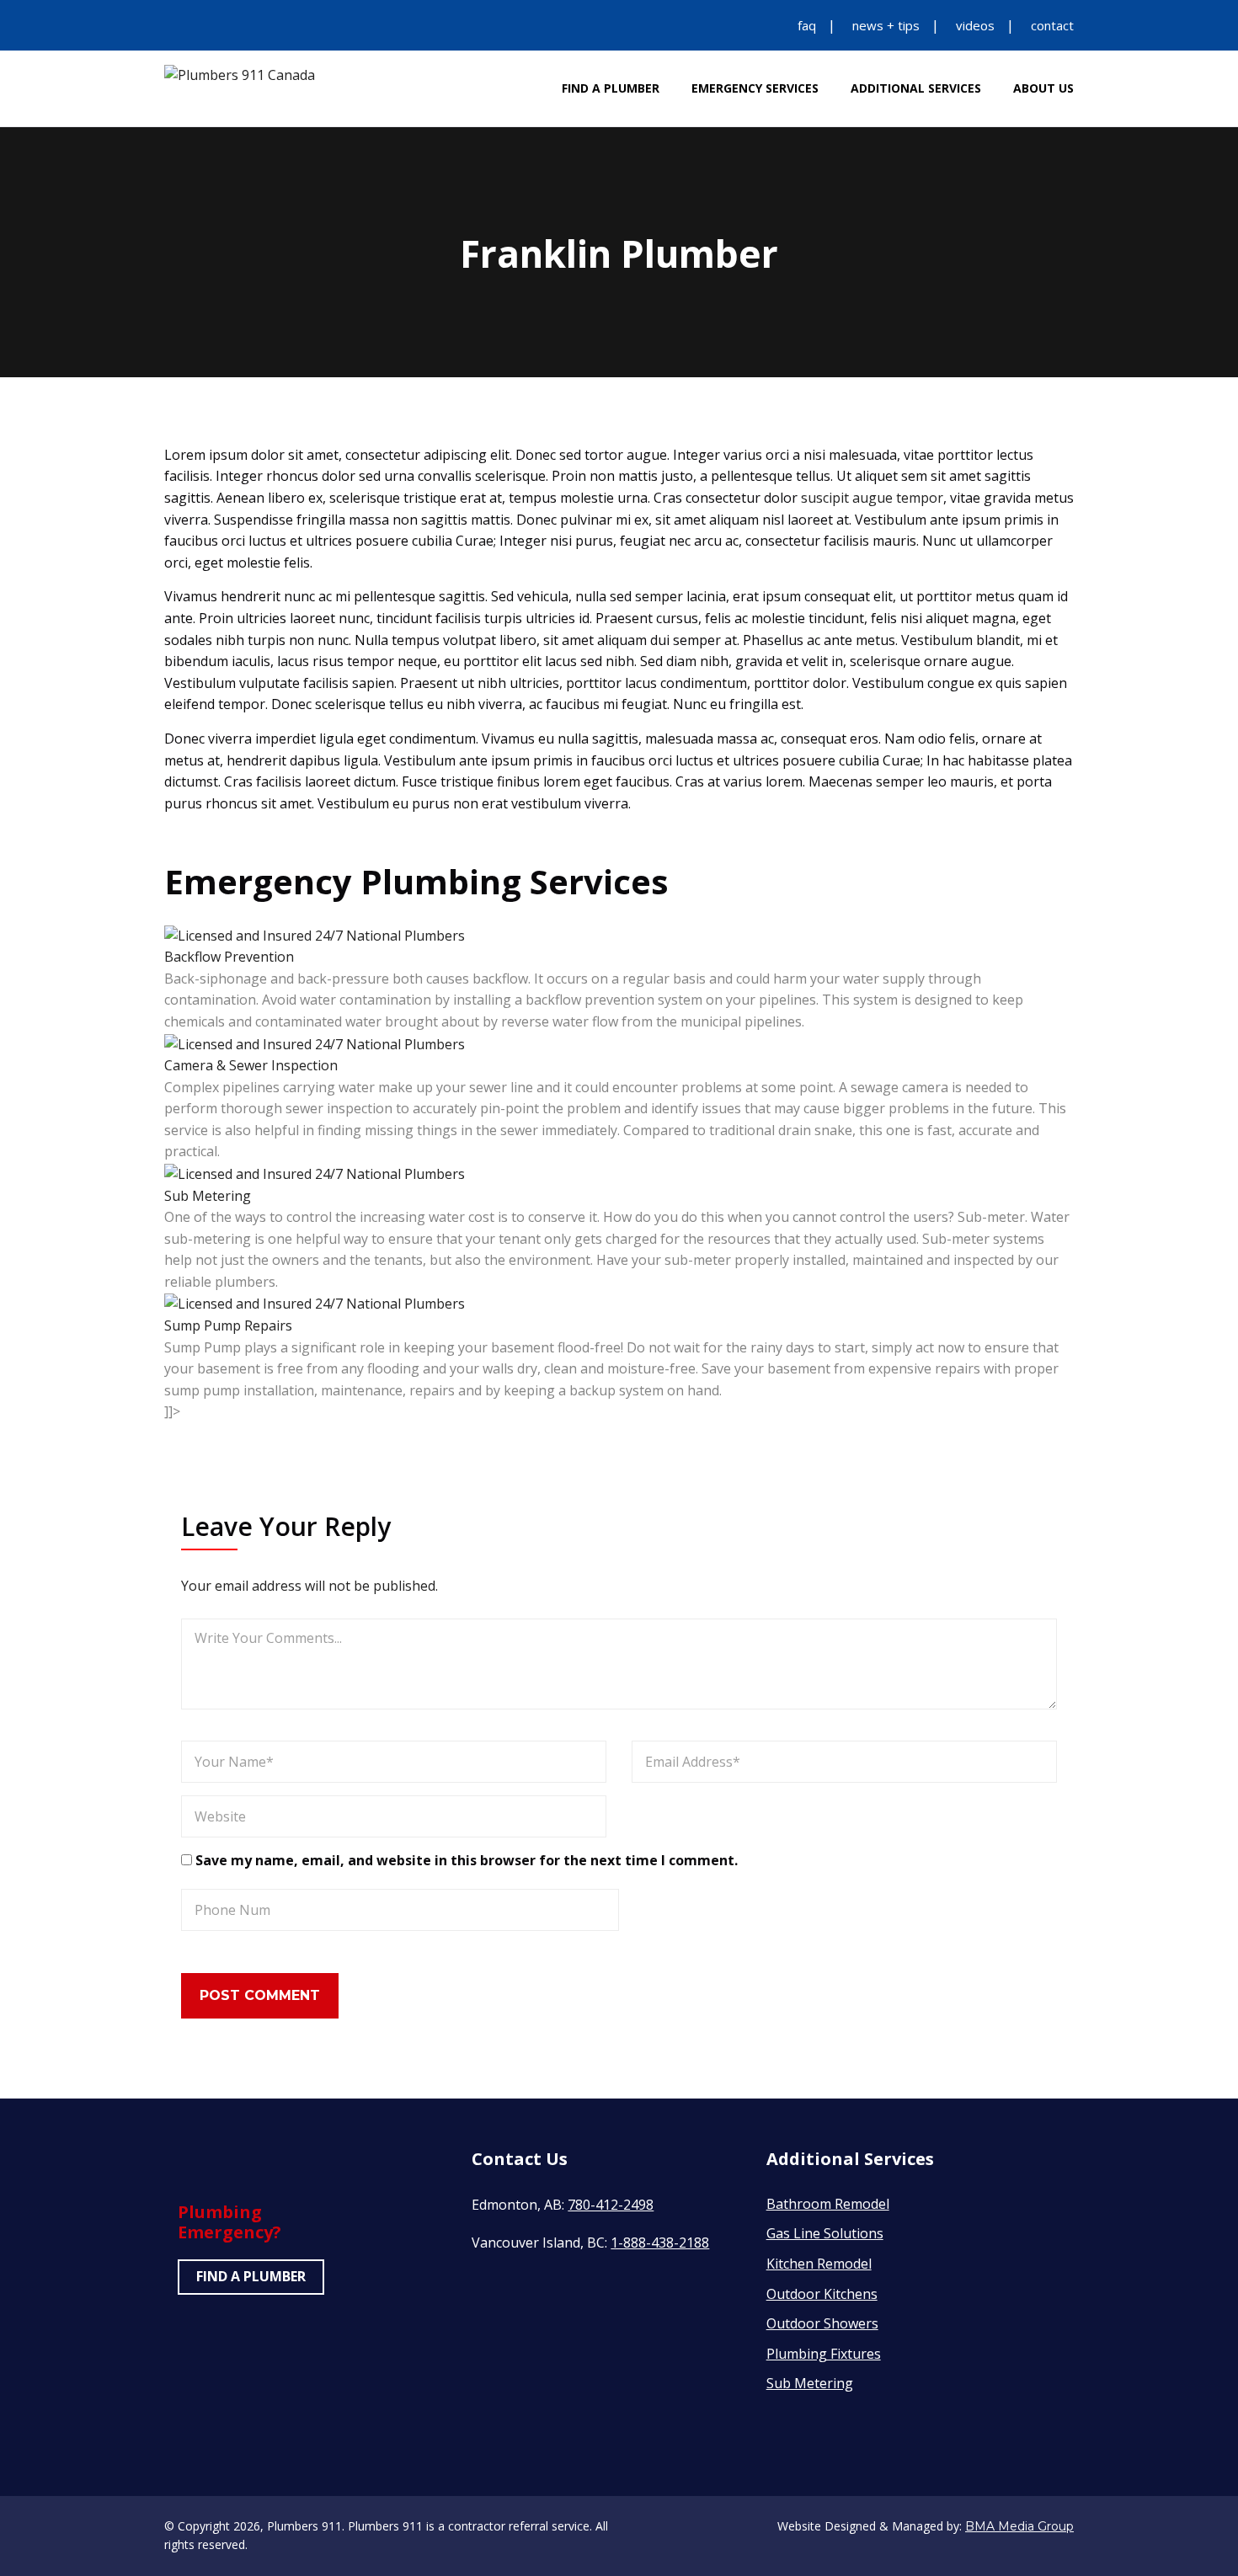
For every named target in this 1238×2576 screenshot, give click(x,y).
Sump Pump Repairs (228, 1325)
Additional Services (916, 88)
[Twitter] (205, 25)
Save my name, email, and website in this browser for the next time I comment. (467, 1860)
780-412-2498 (611, 2205)
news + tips (886, 25)
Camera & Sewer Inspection (251, 1065)
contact (1052, 25)
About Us (1043, 88)
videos (975, 25)
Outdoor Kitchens (822, 2294)
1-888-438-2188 (660, 2243)
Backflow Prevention (229, 957)
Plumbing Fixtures (824, 2354)
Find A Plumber (611, 88)
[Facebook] (169, 25)
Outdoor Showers (822, 2323)
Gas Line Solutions (825, 2233)
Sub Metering (208, 1196)
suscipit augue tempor (872, 498)
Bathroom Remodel (828, 2204)
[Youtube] (240, 25)
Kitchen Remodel (819, 2264)
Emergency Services (755, 88)
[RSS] (275, 25)
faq (807, 25)
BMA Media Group (1019, 2526)
